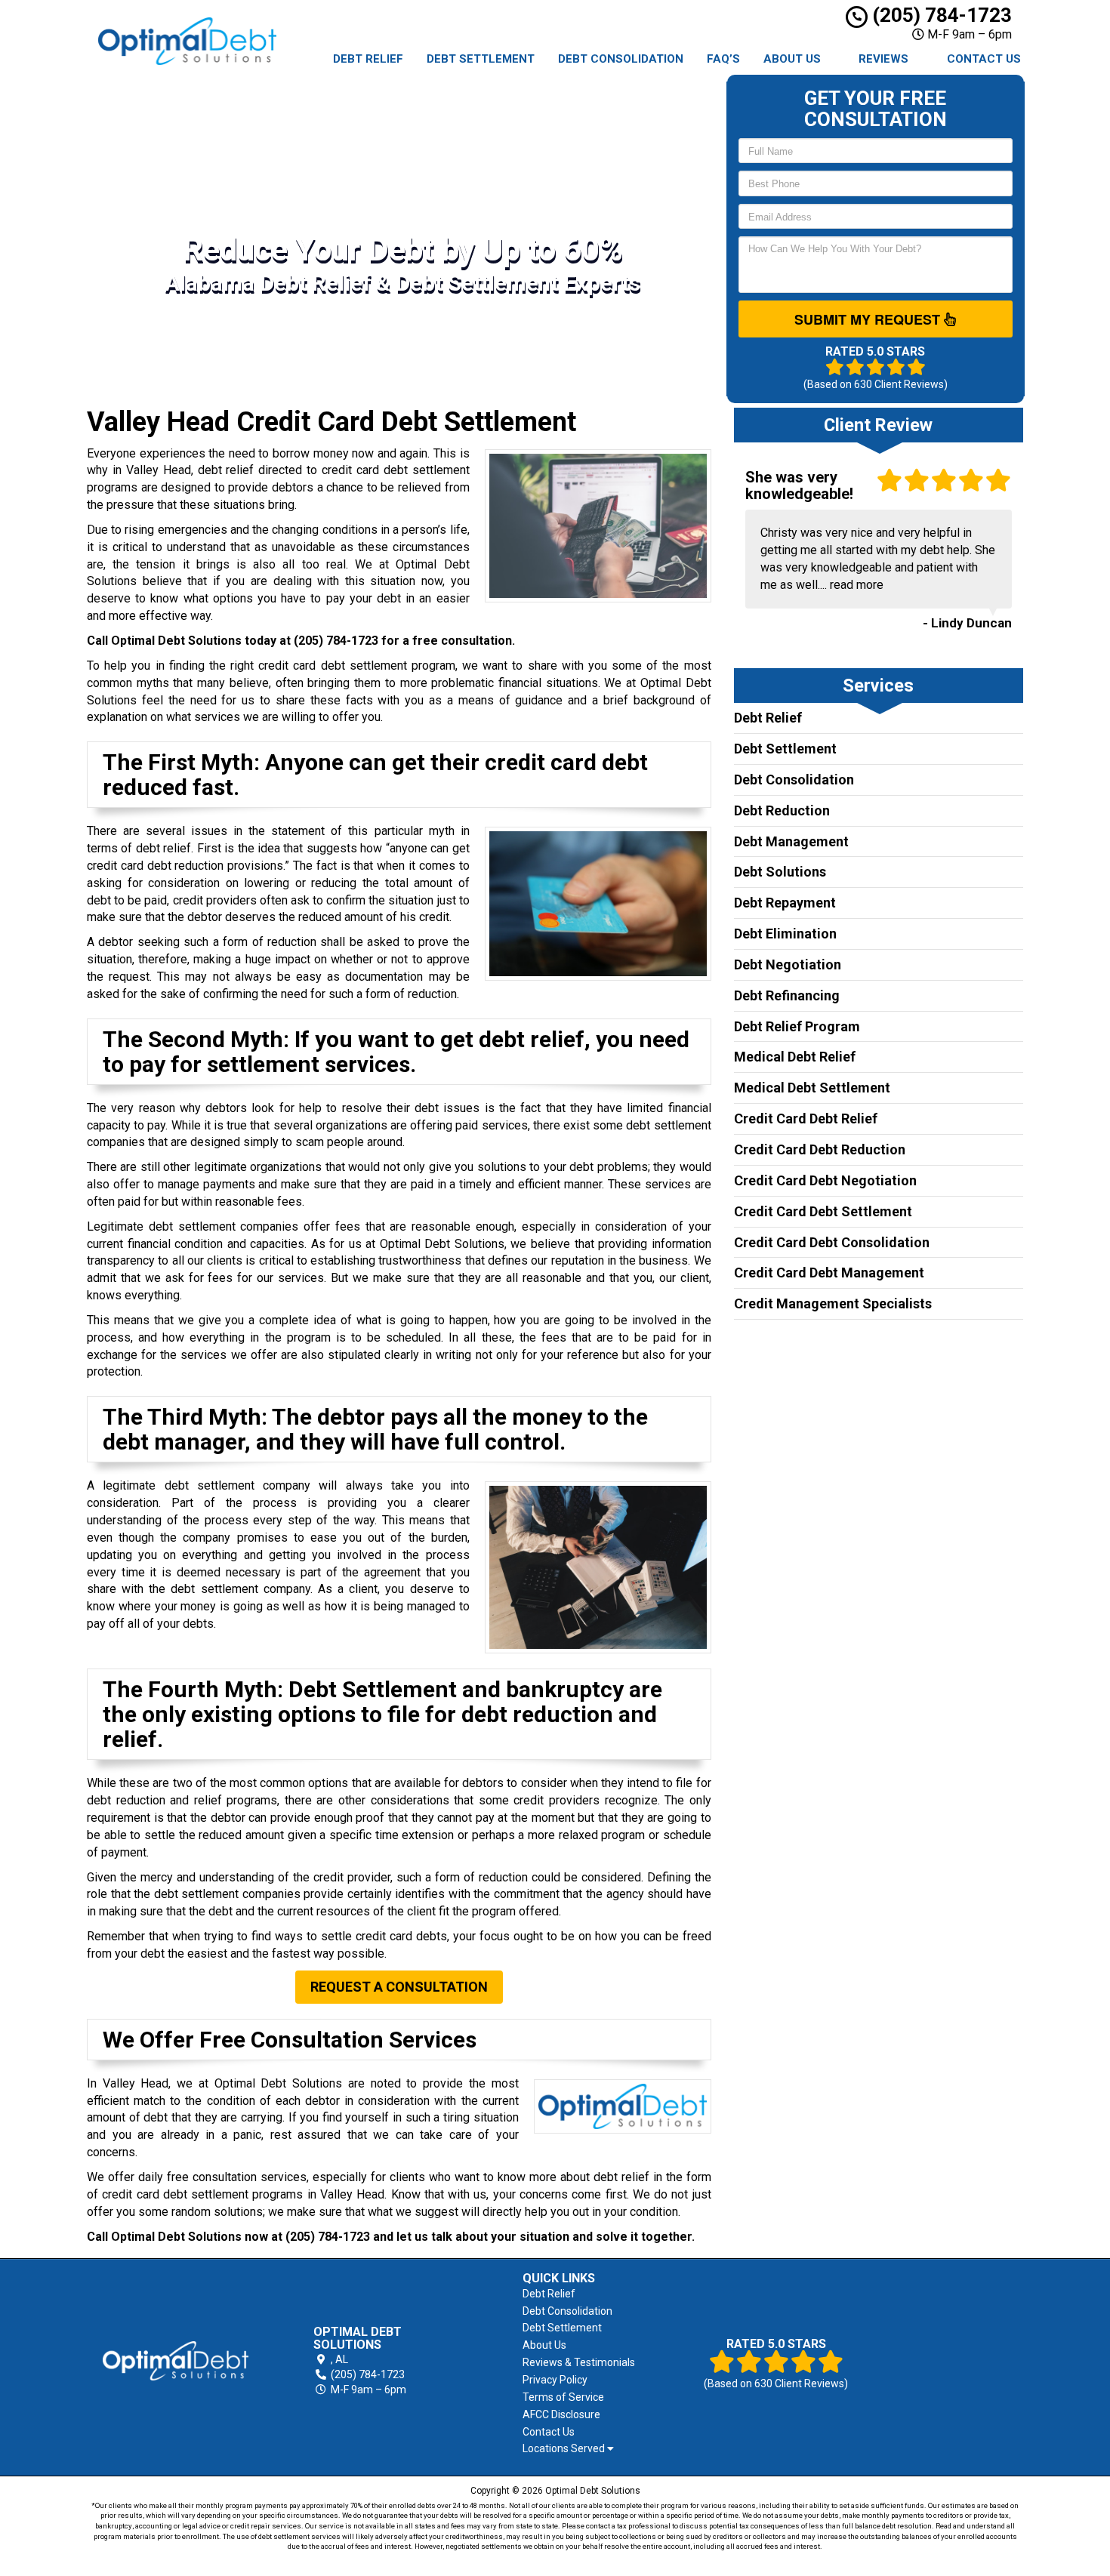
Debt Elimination (785, 934)
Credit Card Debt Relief (806, 1119)
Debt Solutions (780, 872)
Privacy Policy (555, 2380)
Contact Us (984, 59)
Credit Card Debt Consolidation (832, 1242)
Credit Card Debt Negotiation (825, 1180)
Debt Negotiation (788, 964)
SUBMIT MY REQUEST (869, 319)
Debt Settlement (481, 59)
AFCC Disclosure (561, 2414)
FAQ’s (723, 59)
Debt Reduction (782, 810)
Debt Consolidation (621, 59)
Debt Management (791, 841)
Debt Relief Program (797, 1026)
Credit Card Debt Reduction (820, 1149)
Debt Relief (368, 59)
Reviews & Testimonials (579, 2362)
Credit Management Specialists (833, 1303)
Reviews (883, 59)
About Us (792, 59)
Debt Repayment (785, 903)
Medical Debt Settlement (812, 1088)
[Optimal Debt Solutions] (176, 2361)
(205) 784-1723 (940, 15)
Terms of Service (563, 2397)
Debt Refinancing (787, 995)
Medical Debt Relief (795, 1057)
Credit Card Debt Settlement (823, 1211)
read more (857, 585)
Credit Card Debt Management (829, 1273)
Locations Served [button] (565, 2449)
